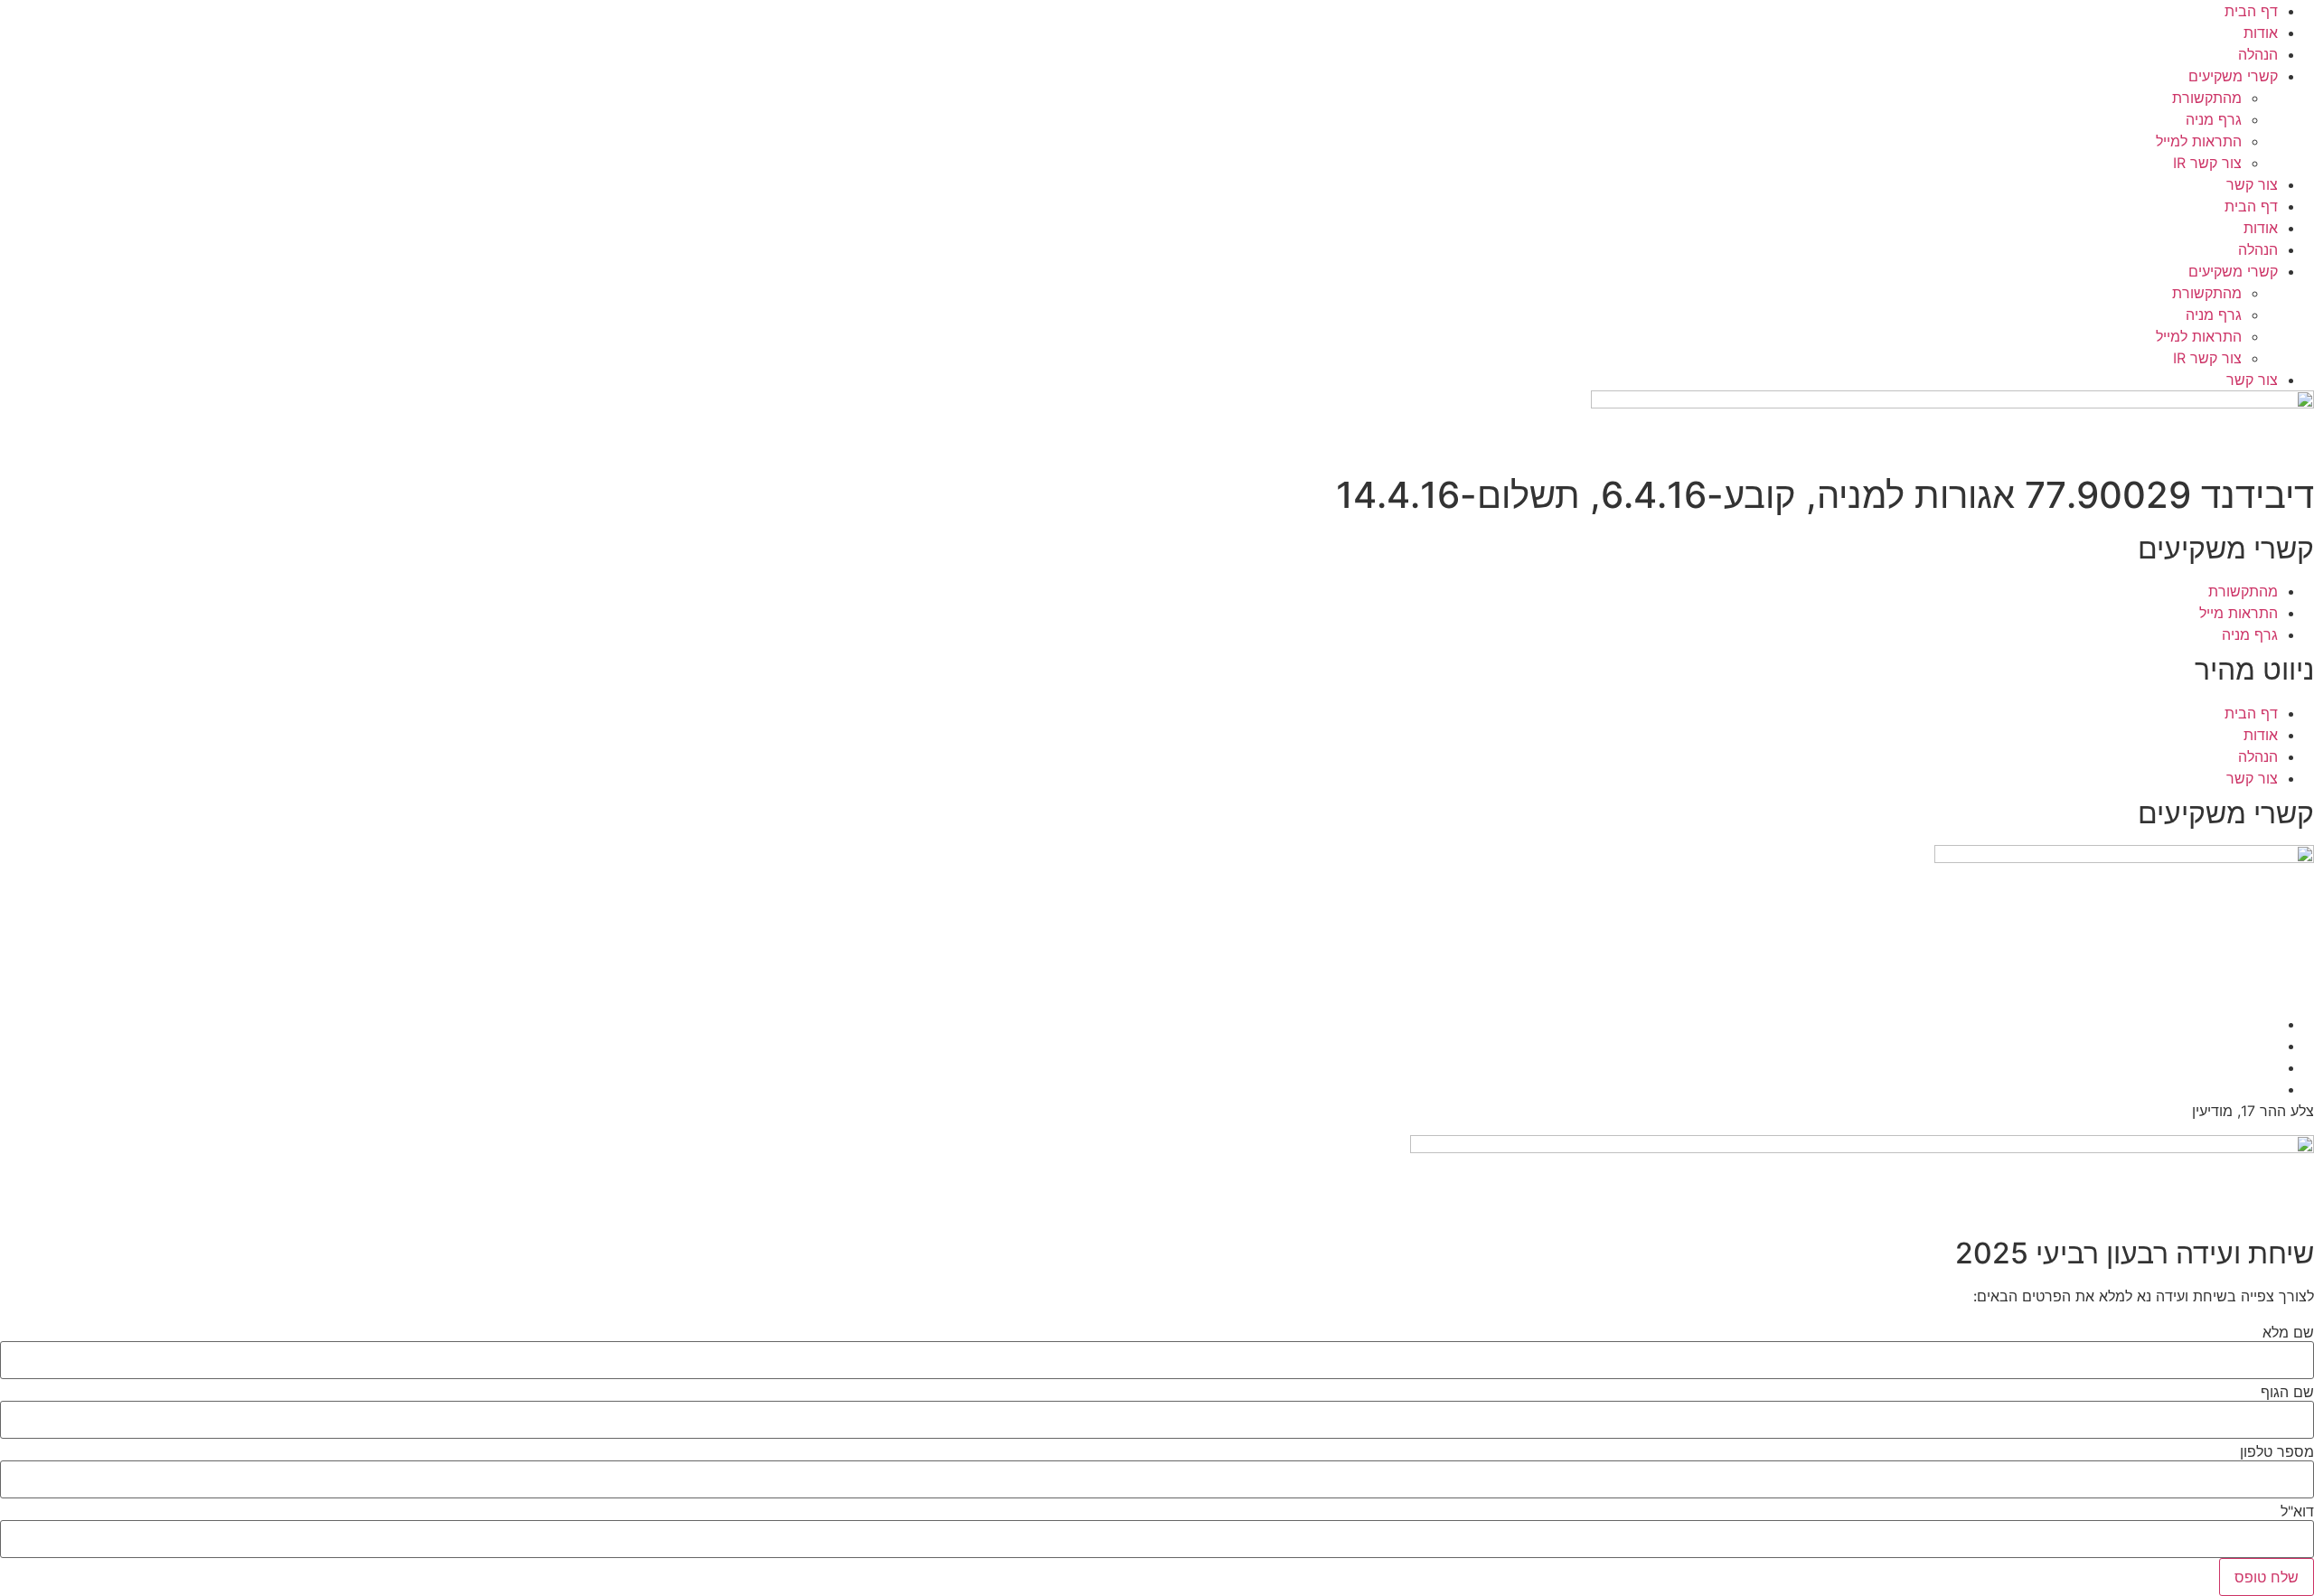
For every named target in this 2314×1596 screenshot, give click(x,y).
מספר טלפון (2277, 1451)
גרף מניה (2214, 119)
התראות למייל (2199, 141)
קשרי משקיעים (2233, 76)
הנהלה (2258, 54)
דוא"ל (2297, 1511)
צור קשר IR (2207, 163)
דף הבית (2251, 11)
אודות (2261, 33)
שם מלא (2288, 1332)
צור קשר (2252, 184)
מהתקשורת (2207, 98)
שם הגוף (2287, 1392)
